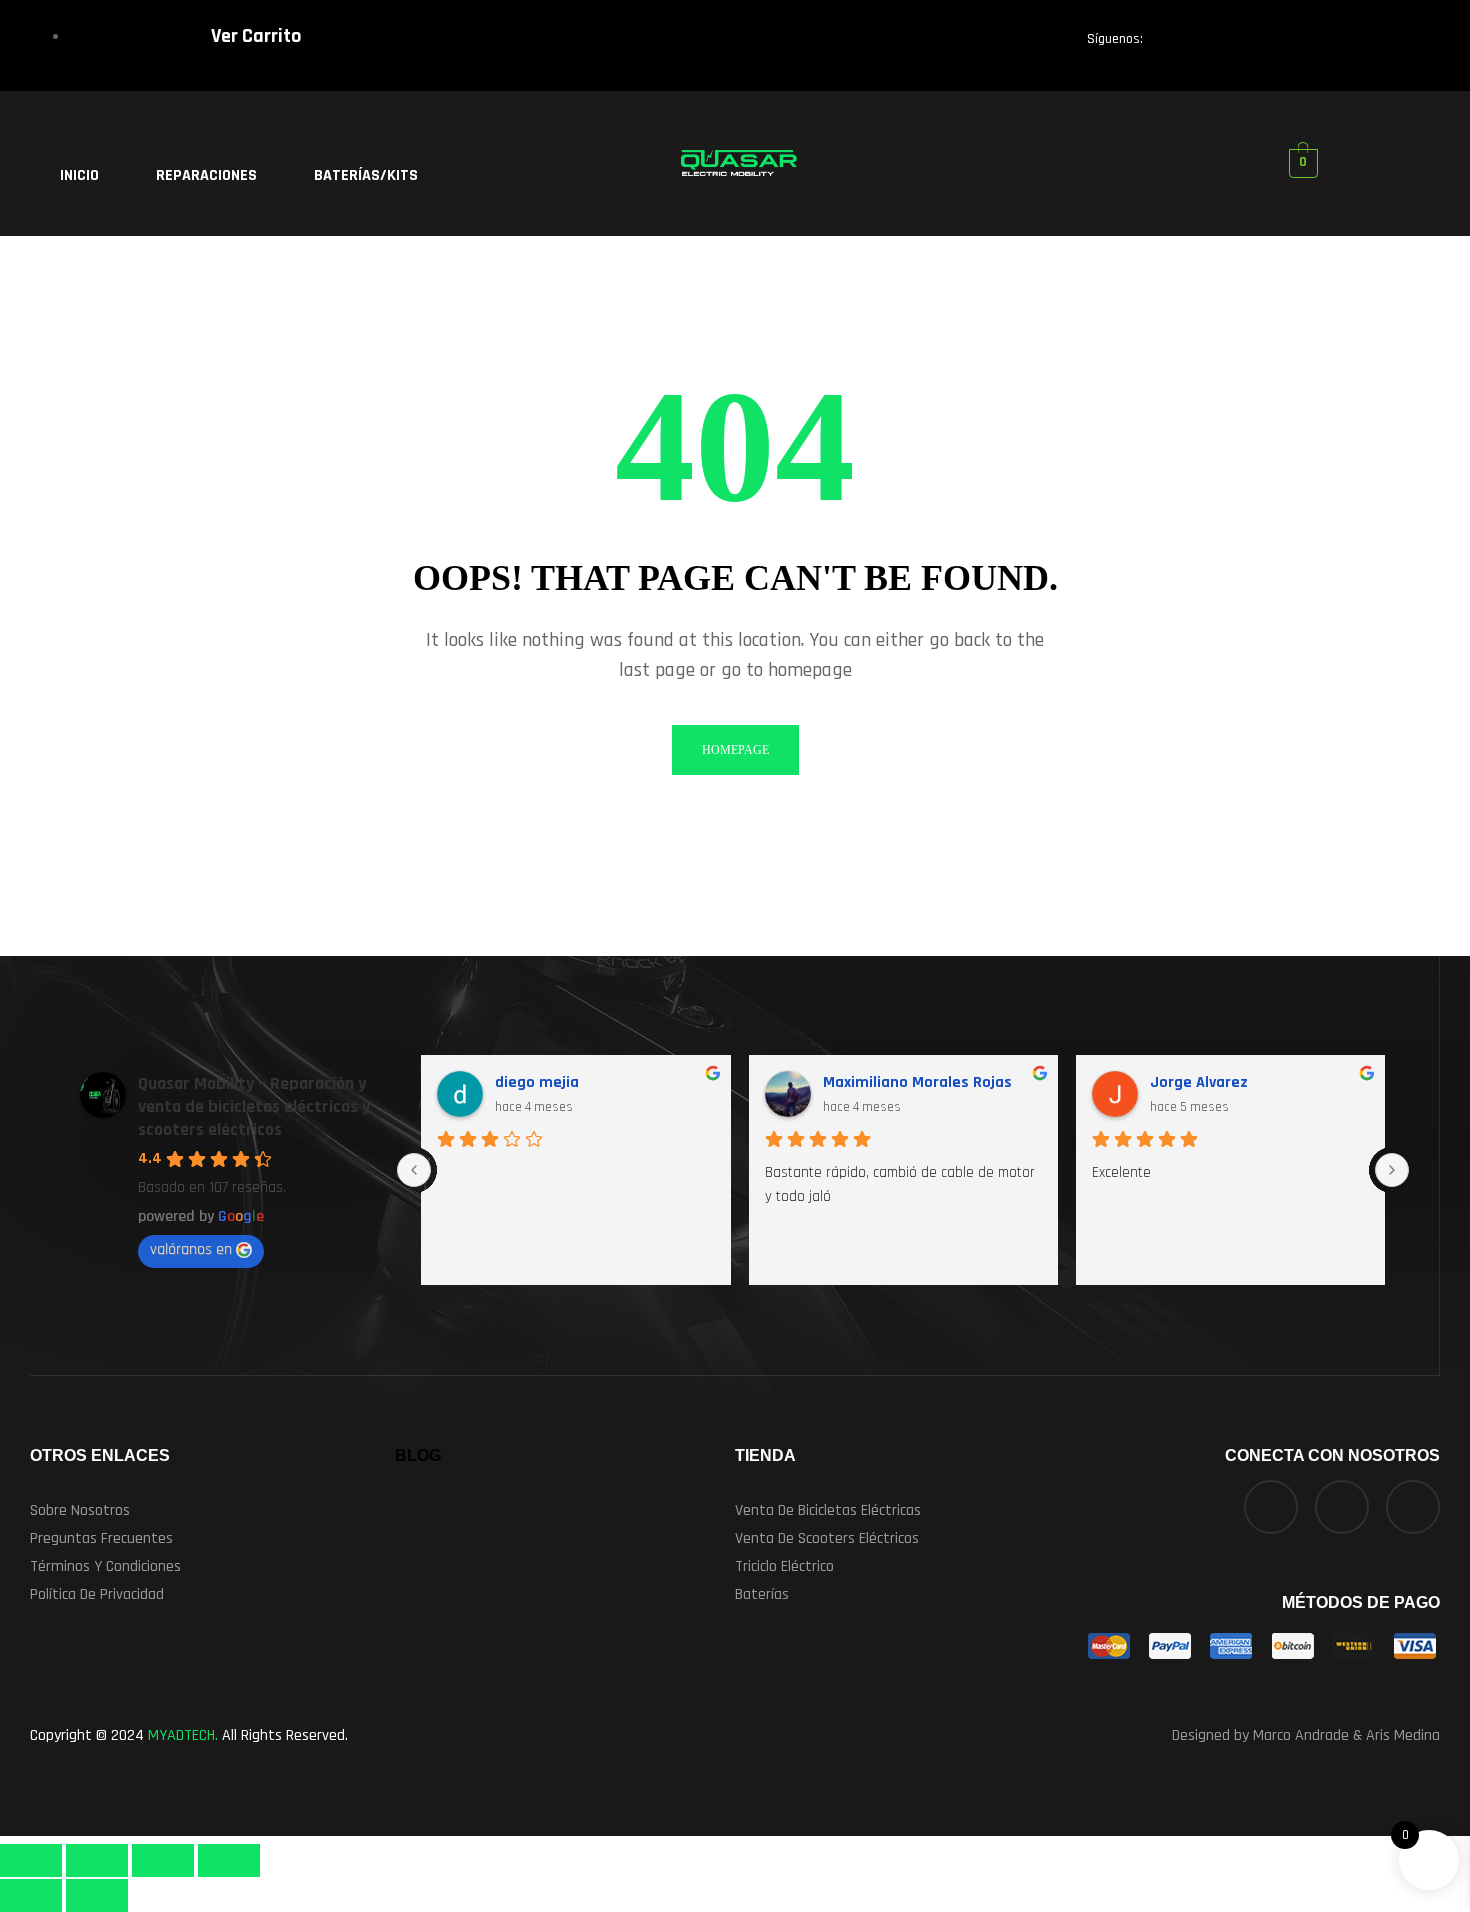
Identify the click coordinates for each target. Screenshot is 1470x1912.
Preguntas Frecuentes (101, 1538)
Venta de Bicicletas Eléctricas (828, 1510)
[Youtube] (1385, 44)
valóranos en (191, 1249)
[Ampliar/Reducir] (31, 1860)
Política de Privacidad (97, 1594)
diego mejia (537, 1082)
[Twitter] (1247, 44)
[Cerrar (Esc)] (229, 1860)
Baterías (762, 1594)
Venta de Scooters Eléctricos (827, 1538)
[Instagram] (1316, 44)
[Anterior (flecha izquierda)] (31, 1895)
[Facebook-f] (1178, 44)
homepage (735, 750)
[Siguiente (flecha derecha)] (97, 1895)
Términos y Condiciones (105, 1566)
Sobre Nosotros (80, 1510)
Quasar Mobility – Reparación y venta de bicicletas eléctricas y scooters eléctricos (254, 1106)
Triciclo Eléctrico (784, 1566)
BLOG (418, 1455)
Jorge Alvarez (1199, 1082)
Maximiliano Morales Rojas (917, 1082)
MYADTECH (181, 1735)
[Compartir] (163, 1860)
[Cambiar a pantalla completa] (97, 1860)
